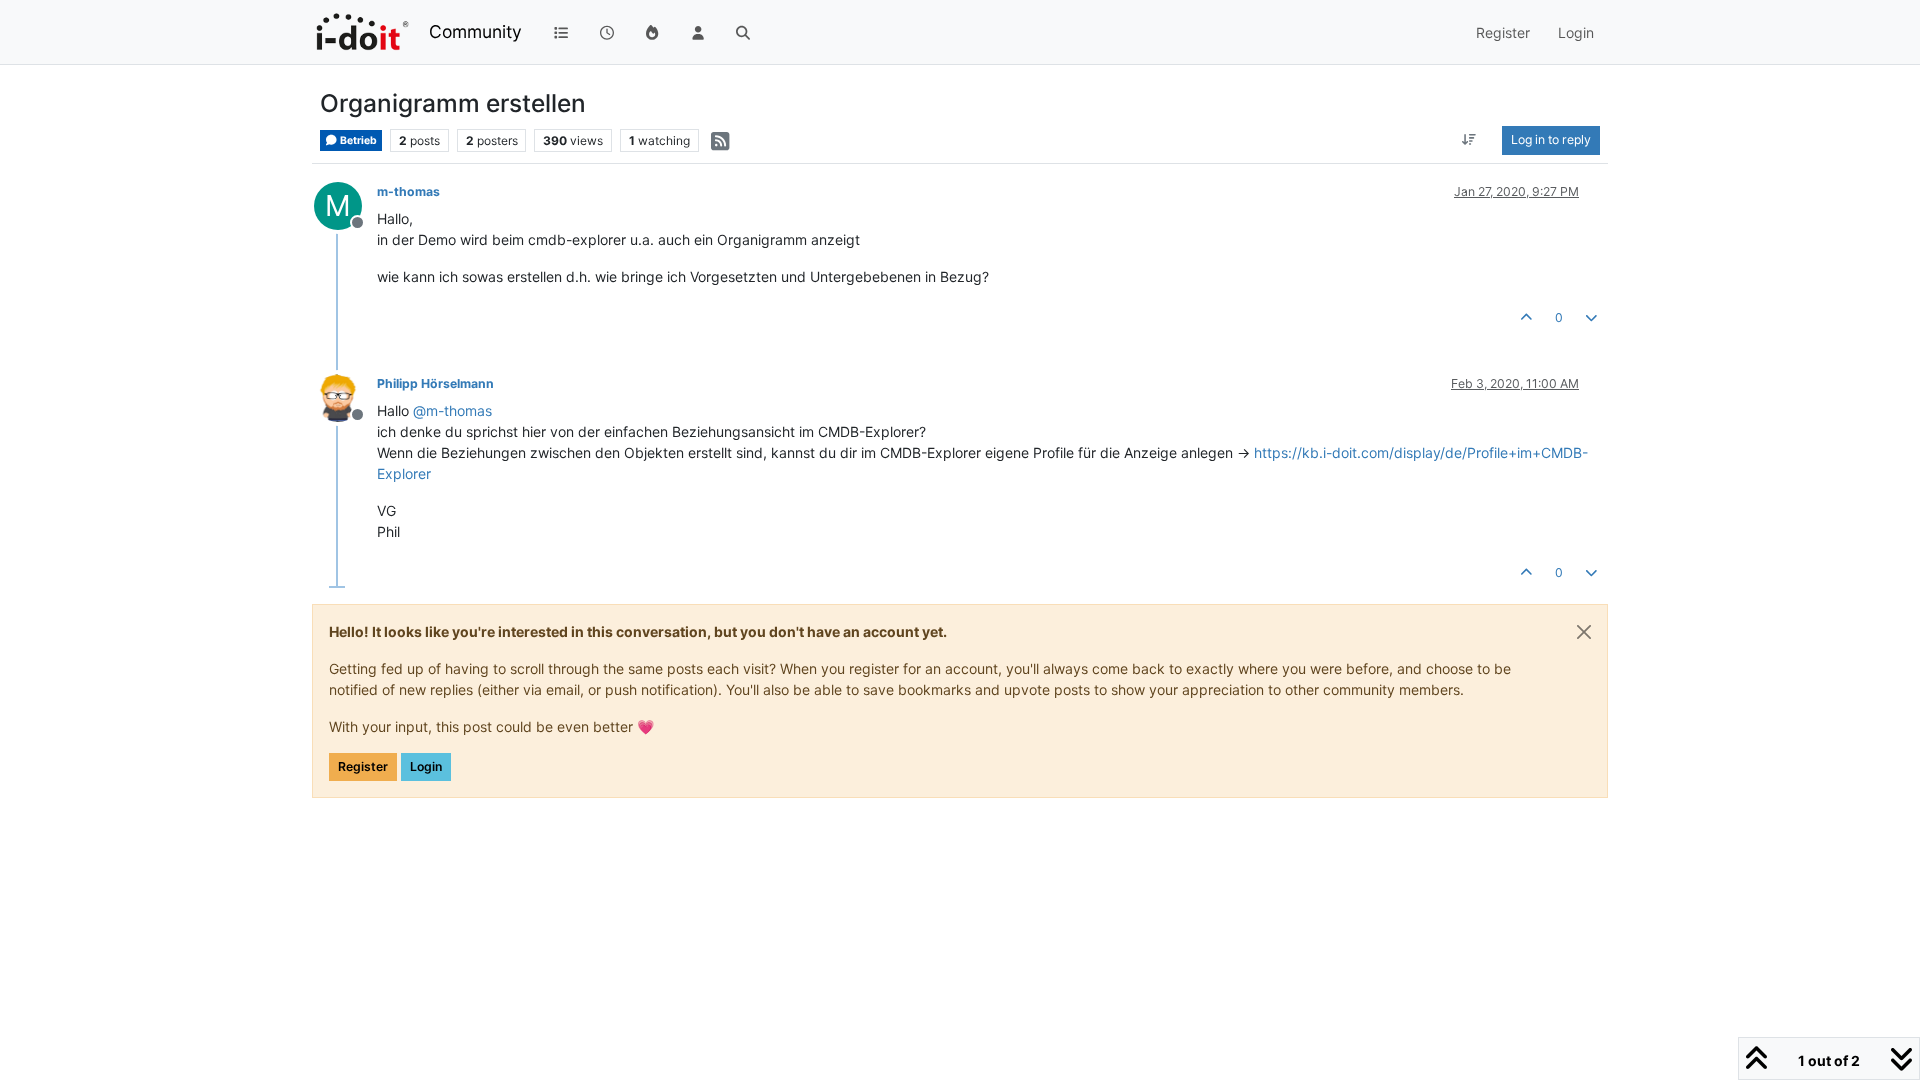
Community (475, 31)
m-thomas (408, 191)
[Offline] (345, 396)
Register (363, 766)
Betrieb (357, 140)
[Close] (1584, 632)
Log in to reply (1551, 139)
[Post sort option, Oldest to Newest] (1469, 140)
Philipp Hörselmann (435, 383)
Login (426, 766)
